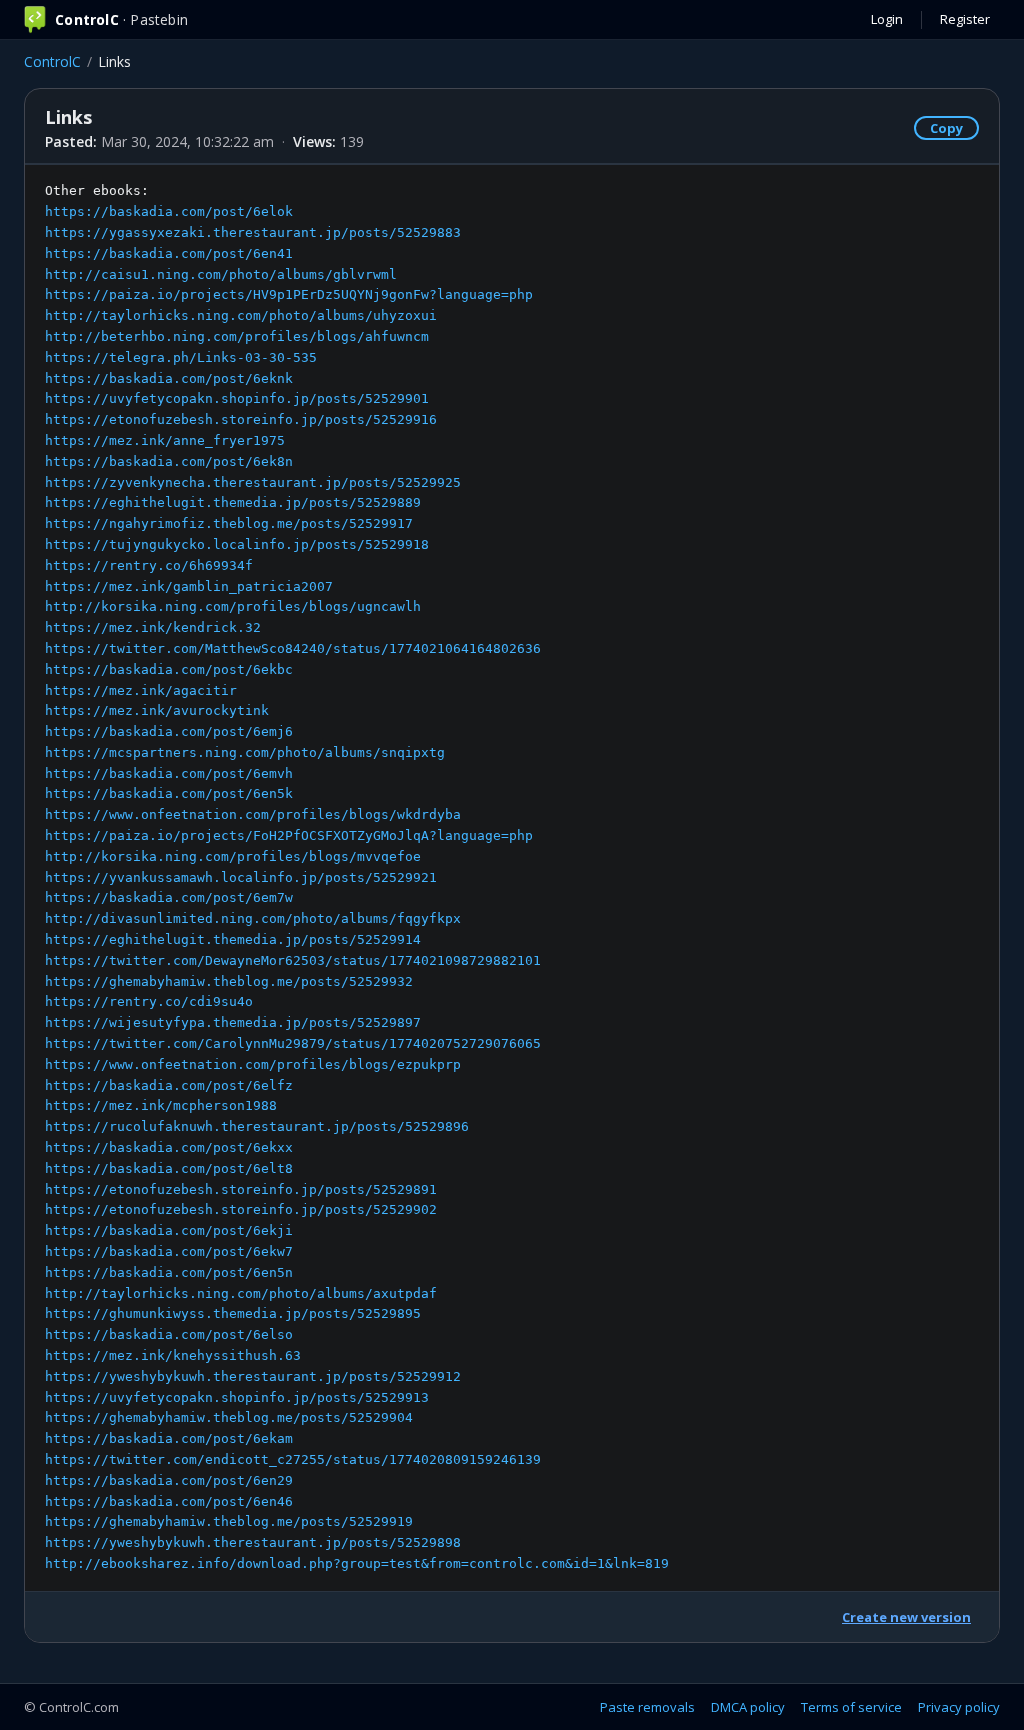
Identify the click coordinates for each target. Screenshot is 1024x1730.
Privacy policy (959, 1707)
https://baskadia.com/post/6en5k (169, 793)
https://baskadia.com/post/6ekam (169, 1438)
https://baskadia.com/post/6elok (169, 211)
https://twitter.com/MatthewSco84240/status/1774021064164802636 (293, 648)
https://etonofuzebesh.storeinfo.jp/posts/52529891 (241, 1189)
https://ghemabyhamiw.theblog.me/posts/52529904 (229, 1417)
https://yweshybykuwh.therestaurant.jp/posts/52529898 (253, 1542)
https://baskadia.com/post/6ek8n (169, 461)
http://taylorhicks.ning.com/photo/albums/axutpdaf (241, 1293)
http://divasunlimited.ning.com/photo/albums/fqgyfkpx (253, 918)
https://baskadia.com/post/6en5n (169, 1272)
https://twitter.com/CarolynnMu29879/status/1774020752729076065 (293, 1043)
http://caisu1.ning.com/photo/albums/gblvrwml (221, 274)
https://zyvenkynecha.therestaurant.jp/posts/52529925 (253, 482)
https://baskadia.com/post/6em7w (169, 897)
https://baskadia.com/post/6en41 (169, 253)
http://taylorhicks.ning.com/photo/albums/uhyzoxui (241, 315)
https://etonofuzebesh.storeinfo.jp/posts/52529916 (241, 419)
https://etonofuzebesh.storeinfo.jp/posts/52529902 (241, 1209)
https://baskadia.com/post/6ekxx (169, 1147)
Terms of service (851, 1707)
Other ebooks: (357, 877)
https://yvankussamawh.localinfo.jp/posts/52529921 (241, 877)
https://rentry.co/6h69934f (149, 565)
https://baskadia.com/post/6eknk (169, 378)
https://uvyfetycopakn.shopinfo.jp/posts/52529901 (237, 398)
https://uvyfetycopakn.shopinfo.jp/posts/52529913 (237, 1397)
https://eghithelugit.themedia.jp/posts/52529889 (233, 502)
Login (887, 19)
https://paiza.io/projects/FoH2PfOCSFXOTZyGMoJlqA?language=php (289, 835)
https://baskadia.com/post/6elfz (169, 1085)
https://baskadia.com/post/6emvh (169, 773)
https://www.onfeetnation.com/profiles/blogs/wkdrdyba (253, 814)
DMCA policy (748, 1707)
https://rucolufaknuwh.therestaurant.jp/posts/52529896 (257, 1126)
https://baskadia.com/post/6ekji (169, 1230)
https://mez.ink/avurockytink (157, 710)
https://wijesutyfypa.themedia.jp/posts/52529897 (233, 1022)
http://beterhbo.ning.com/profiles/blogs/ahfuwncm (237, 336)
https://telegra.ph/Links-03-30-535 (181, 357)
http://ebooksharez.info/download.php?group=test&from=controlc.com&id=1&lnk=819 (357, 1563)
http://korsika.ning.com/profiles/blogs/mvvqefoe (233, 856)
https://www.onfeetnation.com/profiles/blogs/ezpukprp (253, 1064)
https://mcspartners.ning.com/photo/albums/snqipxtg (245, 752)
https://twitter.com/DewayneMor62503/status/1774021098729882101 (293, 960)
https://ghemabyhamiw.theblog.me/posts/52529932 (229, 981)
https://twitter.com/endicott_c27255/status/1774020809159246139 (293, 1459)
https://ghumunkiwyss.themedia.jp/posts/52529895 (233, 1313)
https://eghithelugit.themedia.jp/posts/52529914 (233, 939)
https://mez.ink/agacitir (141, 690)
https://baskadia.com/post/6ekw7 (169, 1251)
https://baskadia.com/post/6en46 (169, 1501)
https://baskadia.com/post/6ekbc (169, 669)
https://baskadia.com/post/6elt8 (169, 1168)
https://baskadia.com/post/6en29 (169, 1480)
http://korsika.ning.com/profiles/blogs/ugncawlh (233, 606)
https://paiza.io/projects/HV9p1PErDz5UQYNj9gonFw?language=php (289, 294)
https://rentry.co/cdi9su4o (149, 1001)
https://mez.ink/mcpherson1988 (161, 1105)
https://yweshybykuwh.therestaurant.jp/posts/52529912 (253, 1376)
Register (965, 19)
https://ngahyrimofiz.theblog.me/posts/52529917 (229, 523)
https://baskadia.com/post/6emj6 (169, 731)
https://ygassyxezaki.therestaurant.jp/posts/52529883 (253, 232)
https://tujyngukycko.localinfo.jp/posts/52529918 (237, 544)
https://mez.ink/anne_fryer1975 (165, 440)
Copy (946, 128)
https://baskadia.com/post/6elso (169, 1334)
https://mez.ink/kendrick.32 (153, 627)
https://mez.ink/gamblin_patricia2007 (189, 586)
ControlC (52, 61)
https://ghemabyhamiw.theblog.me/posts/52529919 (229, 1521)
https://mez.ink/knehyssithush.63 (173, 1355)
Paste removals (647, 1707)
